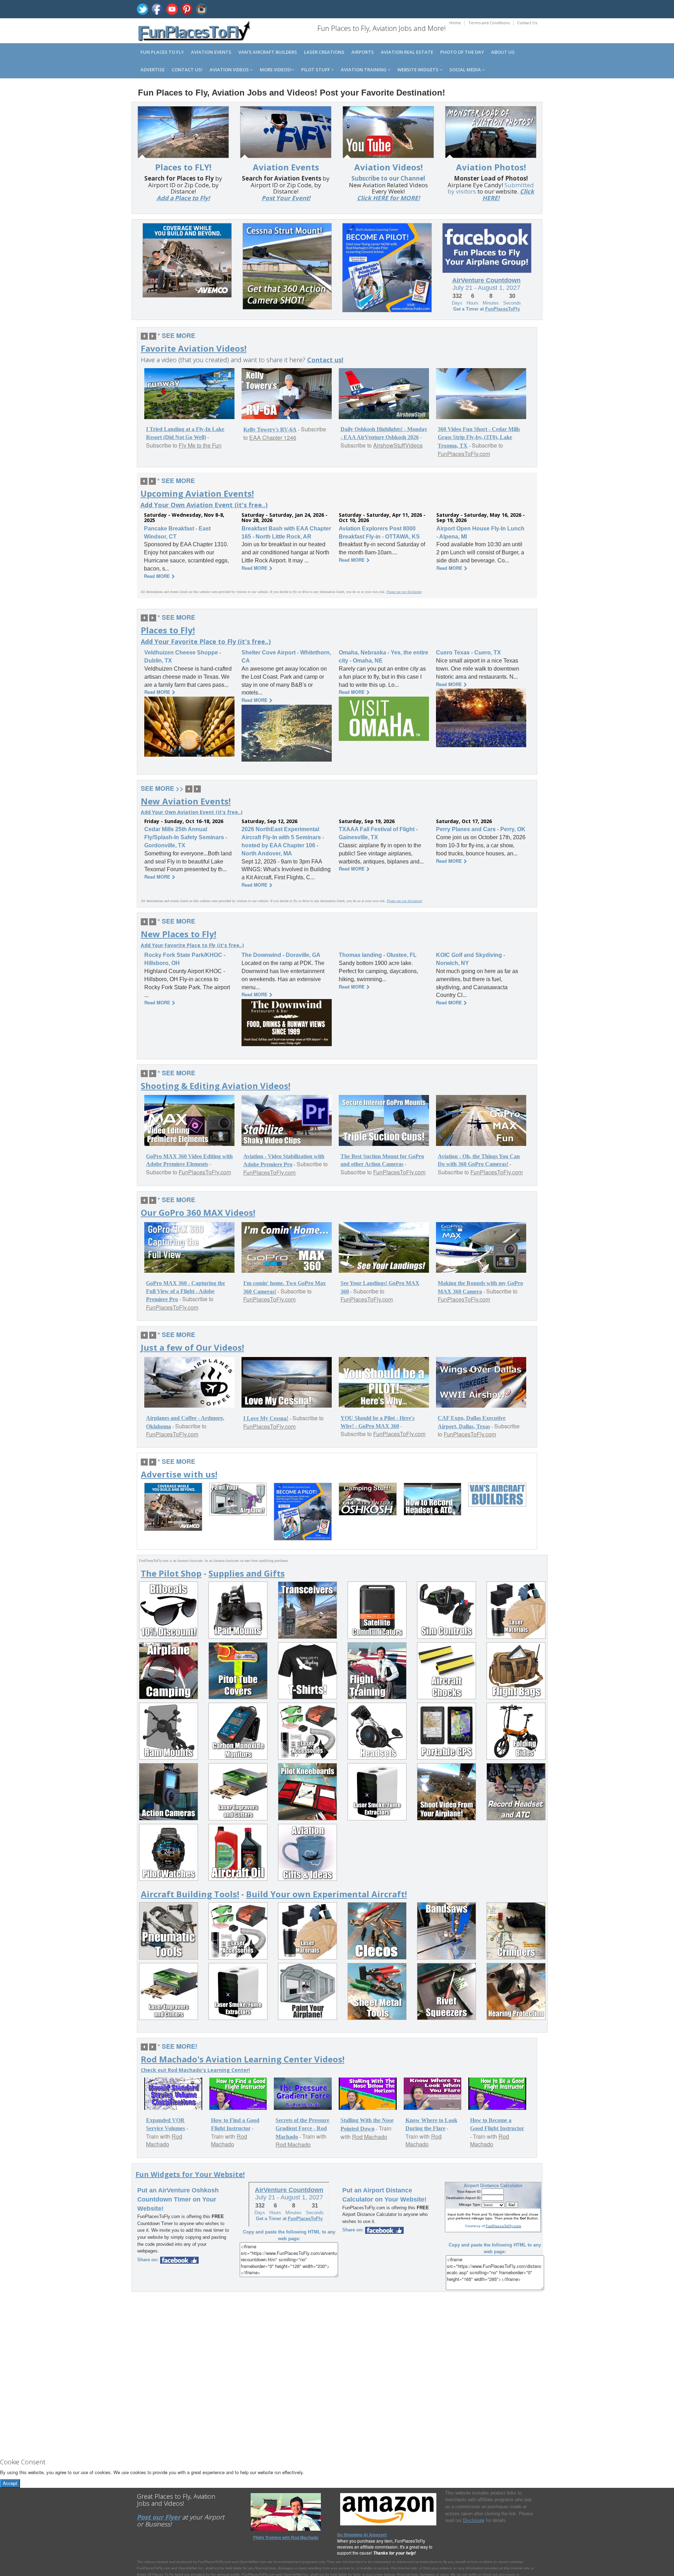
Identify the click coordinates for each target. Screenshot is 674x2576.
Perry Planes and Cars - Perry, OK (481, 829)
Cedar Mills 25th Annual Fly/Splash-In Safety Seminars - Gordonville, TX (186, 837)
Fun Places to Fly (162, 52)
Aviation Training (364, 70)
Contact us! (187, 70)
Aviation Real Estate (407, 52)
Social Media (466, 70)
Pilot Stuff (316, 70)
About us (503, 52)
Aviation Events (211, 52)
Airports (363, 52)
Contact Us (527, 23)
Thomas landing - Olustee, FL (378, 955)
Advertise (153, 70)
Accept (10, 2483)
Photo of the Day (462, 52)
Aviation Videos (230, 70)
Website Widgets (418, 70)
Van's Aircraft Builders (268, 52)
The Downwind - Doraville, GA (281, 955)
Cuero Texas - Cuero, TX (468, 653)
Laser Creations (324, 52)
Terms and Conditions (489, 23)
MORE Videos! (276, 70)
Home (455, 23)
